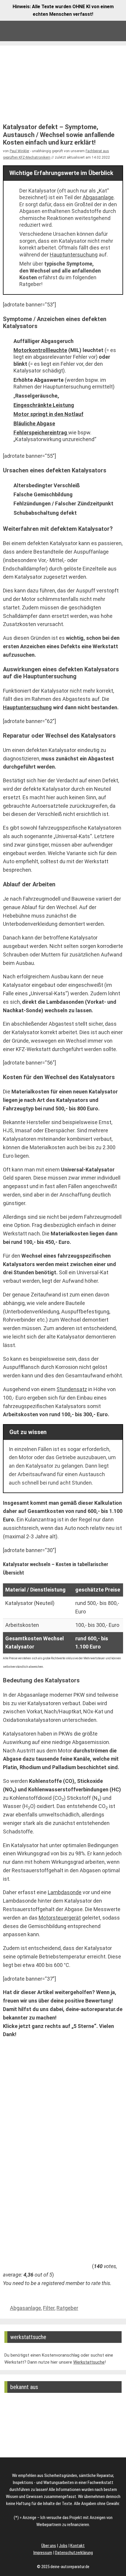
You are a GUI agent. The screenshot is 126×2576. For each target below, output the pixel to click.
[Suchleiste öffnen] (95, 31)
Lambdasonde (65, 1892)
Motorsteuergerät (60, 1918)
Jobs (63, 2546)
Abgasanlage (98, 197)
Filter (49, 2308)
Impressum (43, 2553)
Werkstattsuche (89, 2362)
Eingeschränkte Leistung (44, 405)
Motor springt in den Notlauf (48, 414)
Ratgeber (67, 2308)
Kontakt (78, 2546)
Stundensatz (72, 1389)
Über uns (49, 2546)
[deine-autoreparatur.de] (21, 31)
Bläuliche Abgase (34, 423)
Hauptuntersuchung (74, 255)
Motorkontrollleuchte (40, 350)
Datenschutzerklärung (74, 2553)
